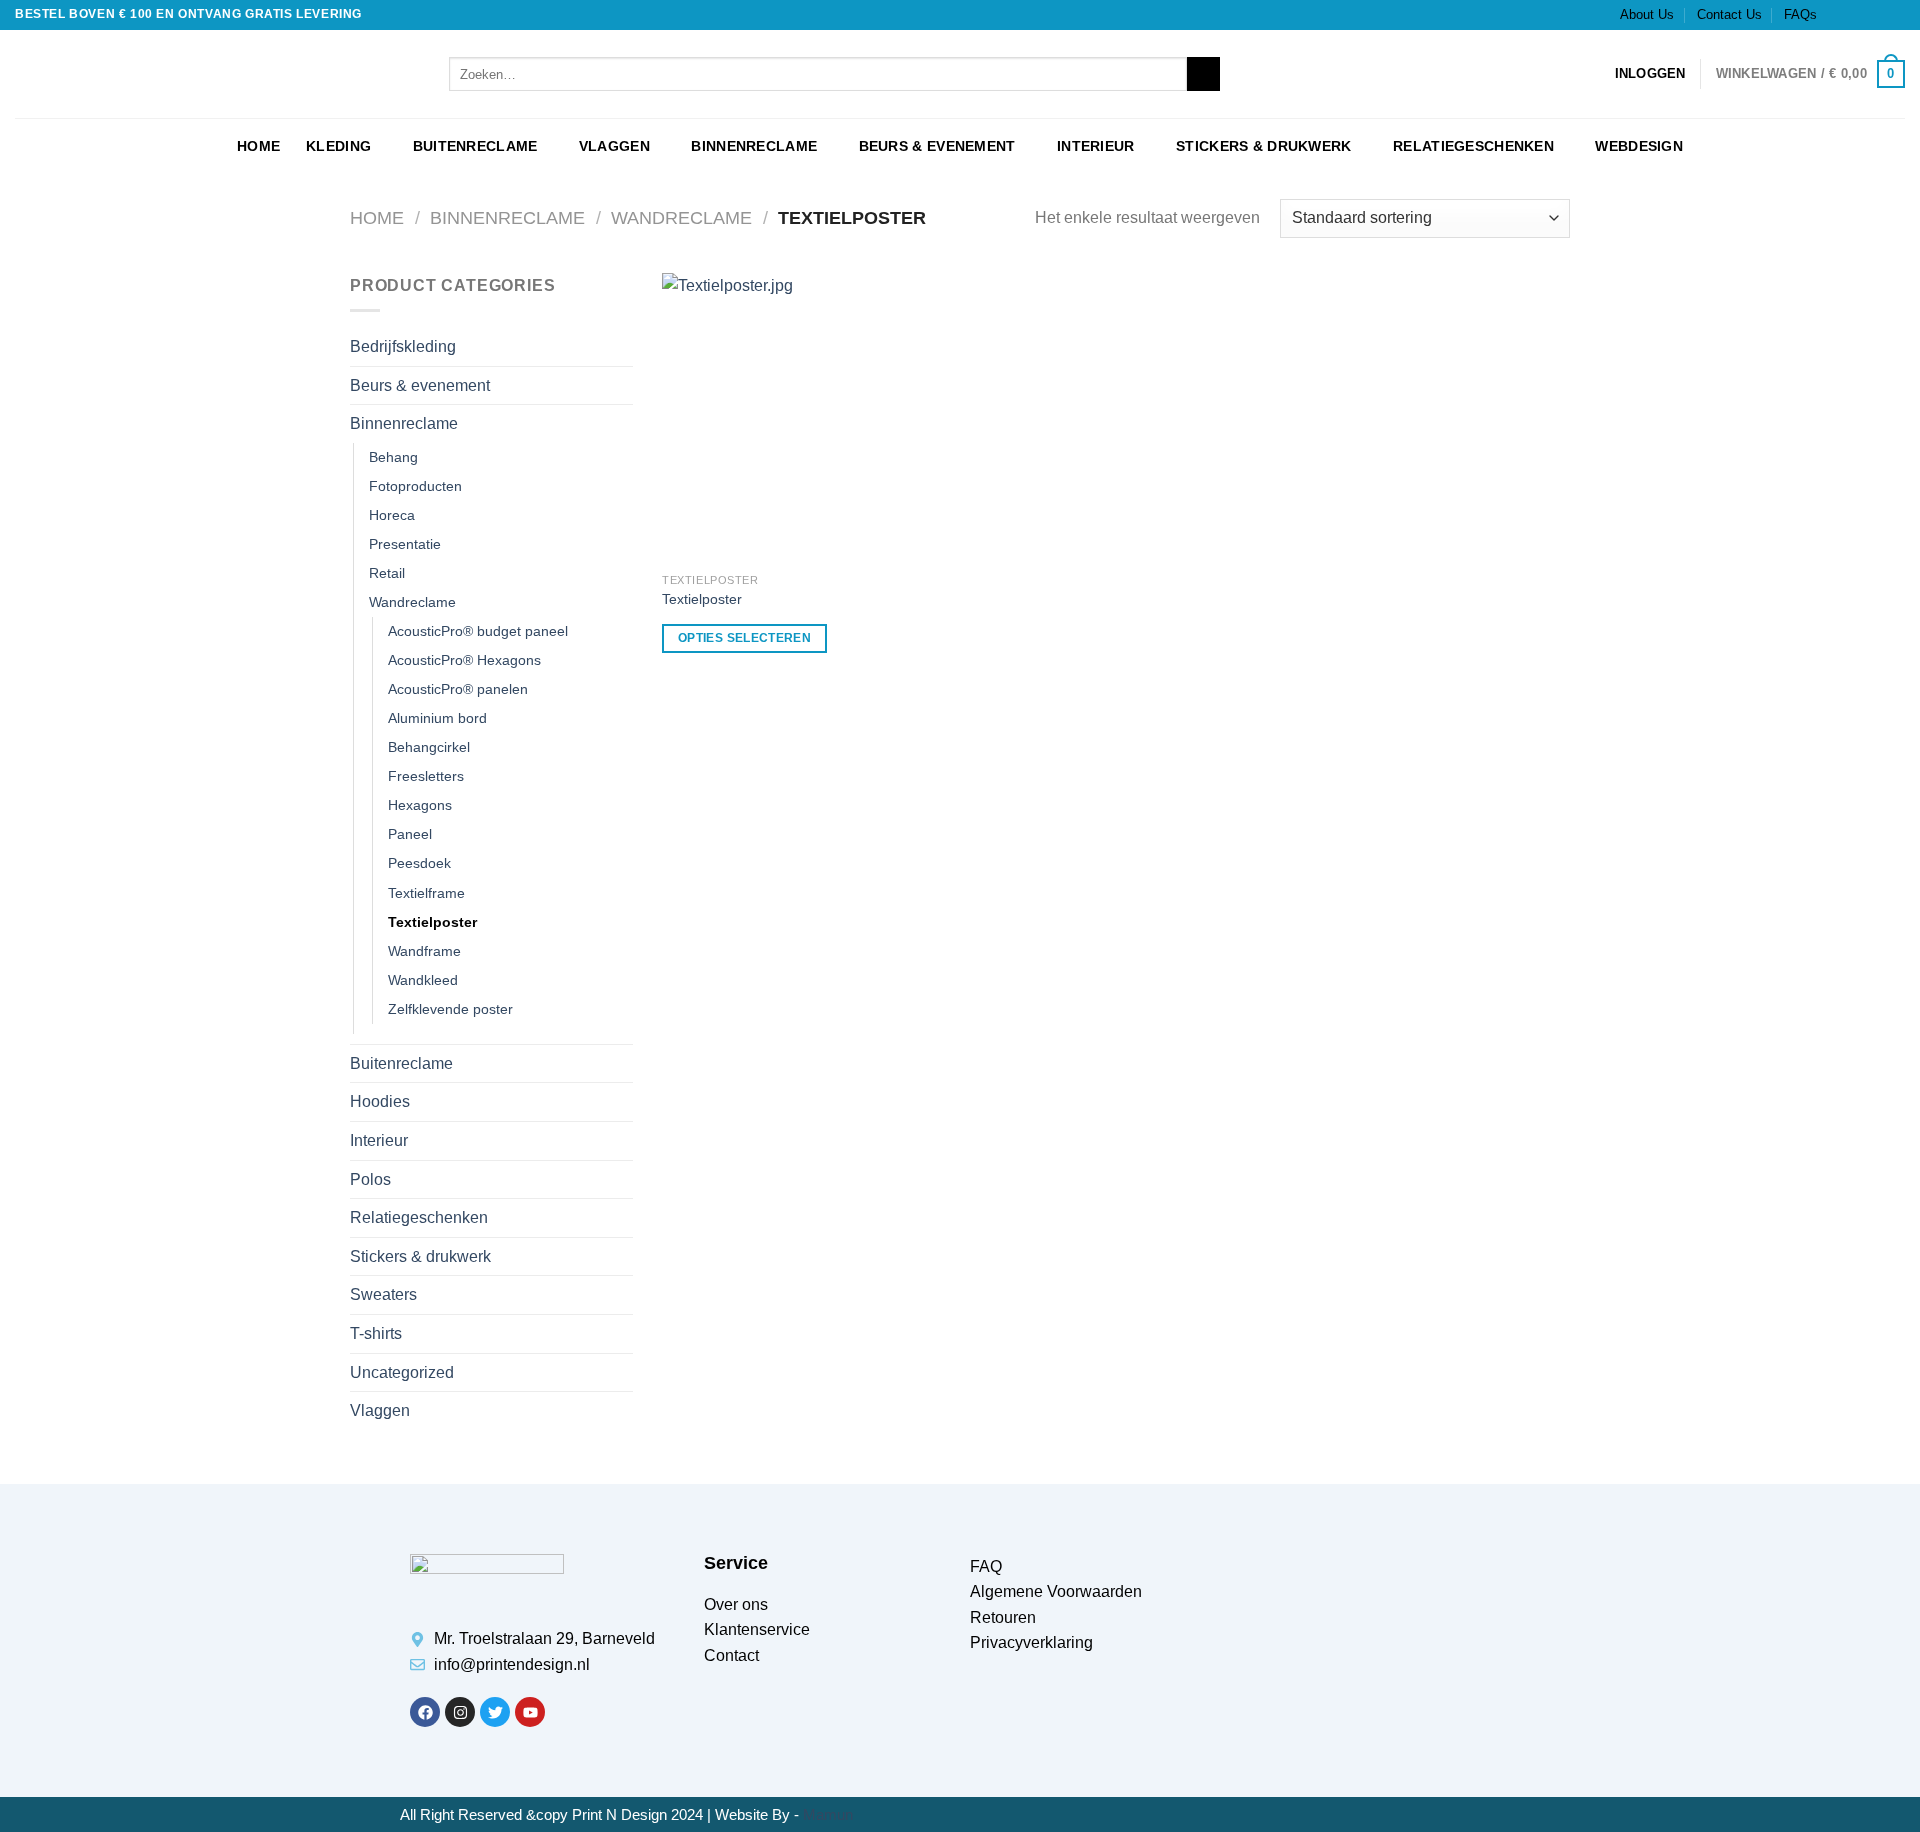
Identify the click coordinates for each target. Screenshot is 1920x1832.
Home (377, 217)
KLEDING (338, 146)
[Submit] (1203, 74)
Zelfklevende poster (450, 1009)
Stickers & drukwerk (1263, 146)
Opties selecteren (744, 638)
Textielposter (432, 922)
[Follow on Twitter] (1876, 15)
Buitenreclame (475, 146)
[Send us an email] (1895, 15)
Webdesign (1639, 146)
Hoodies (380, 1101)
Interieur (1096, 146)
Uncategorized (402, 1372)
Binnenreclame (754, 146)
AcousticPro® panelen (458, 689)
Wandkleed (423, 980)
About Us (1647, 14)
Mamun (828, 1814)
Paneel (410, 834)
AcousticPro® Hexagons (464, 660)
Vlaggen (614, 146)
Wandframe (424, 951)
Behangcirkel (429, 747)
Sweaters (383, 1294)
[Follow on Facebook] (1838, 15)
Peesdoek (419, 863)
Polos (370, 1179)
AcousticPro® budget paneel (478, 631)
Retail (387, 573)
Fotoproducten (415, 486)
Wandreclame (681, 217)
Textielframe (426, 893)
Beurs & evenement (937, 146)
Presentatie (405, 544)
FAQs (1800, 14)
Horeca (392, 515)
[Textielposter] (807, 418)
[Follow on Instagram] (1857, 15)
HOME (258, 146)
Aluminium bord (437, 718)
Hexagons (420, 805)
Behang (393, 457)
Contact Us (1729, 14)
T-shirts (376, 1333)
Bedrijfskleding (403, 346)
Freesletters (426, 776)
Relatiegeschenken (1473, 146)
